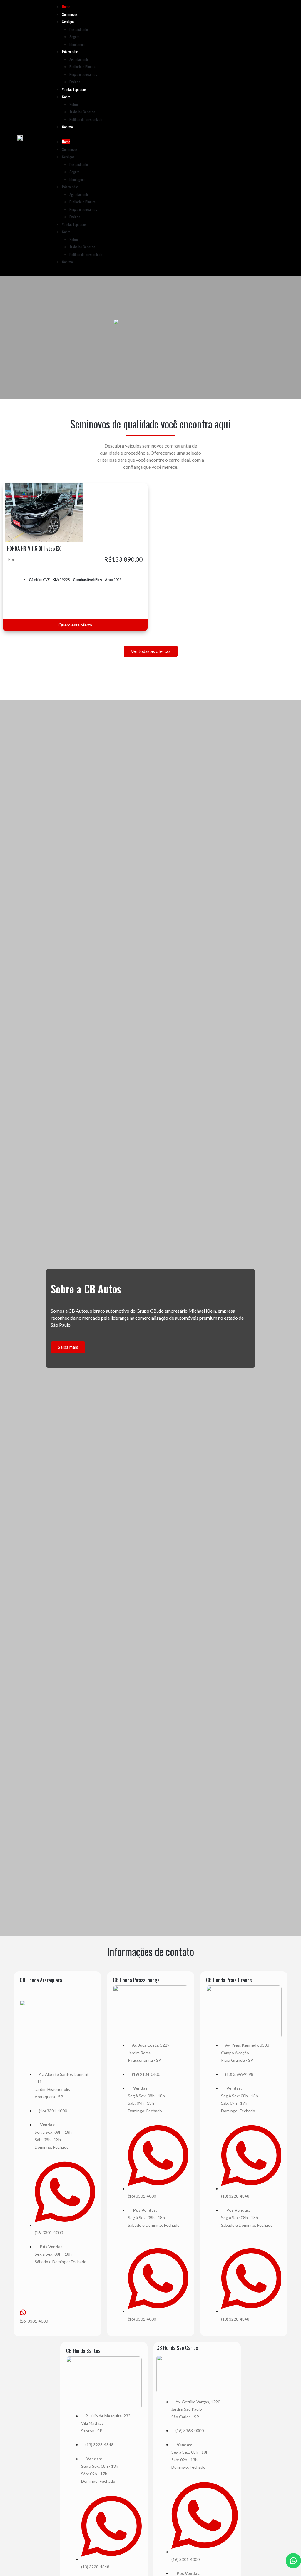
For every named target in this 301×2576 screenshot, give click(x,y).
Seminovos (70, 14)
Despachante (79, 29)
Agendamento (79, 59)
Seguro (75, 37)
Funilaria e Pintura (82, 67)
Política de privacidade (86, 119)
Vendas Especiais (74, 89)
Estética (75, 82)
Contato (67, 127)
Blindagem (77, 44)
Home (66, 7)
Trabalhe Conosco (82, 112)
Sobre (66, 97)
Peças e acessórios (83, 74)
